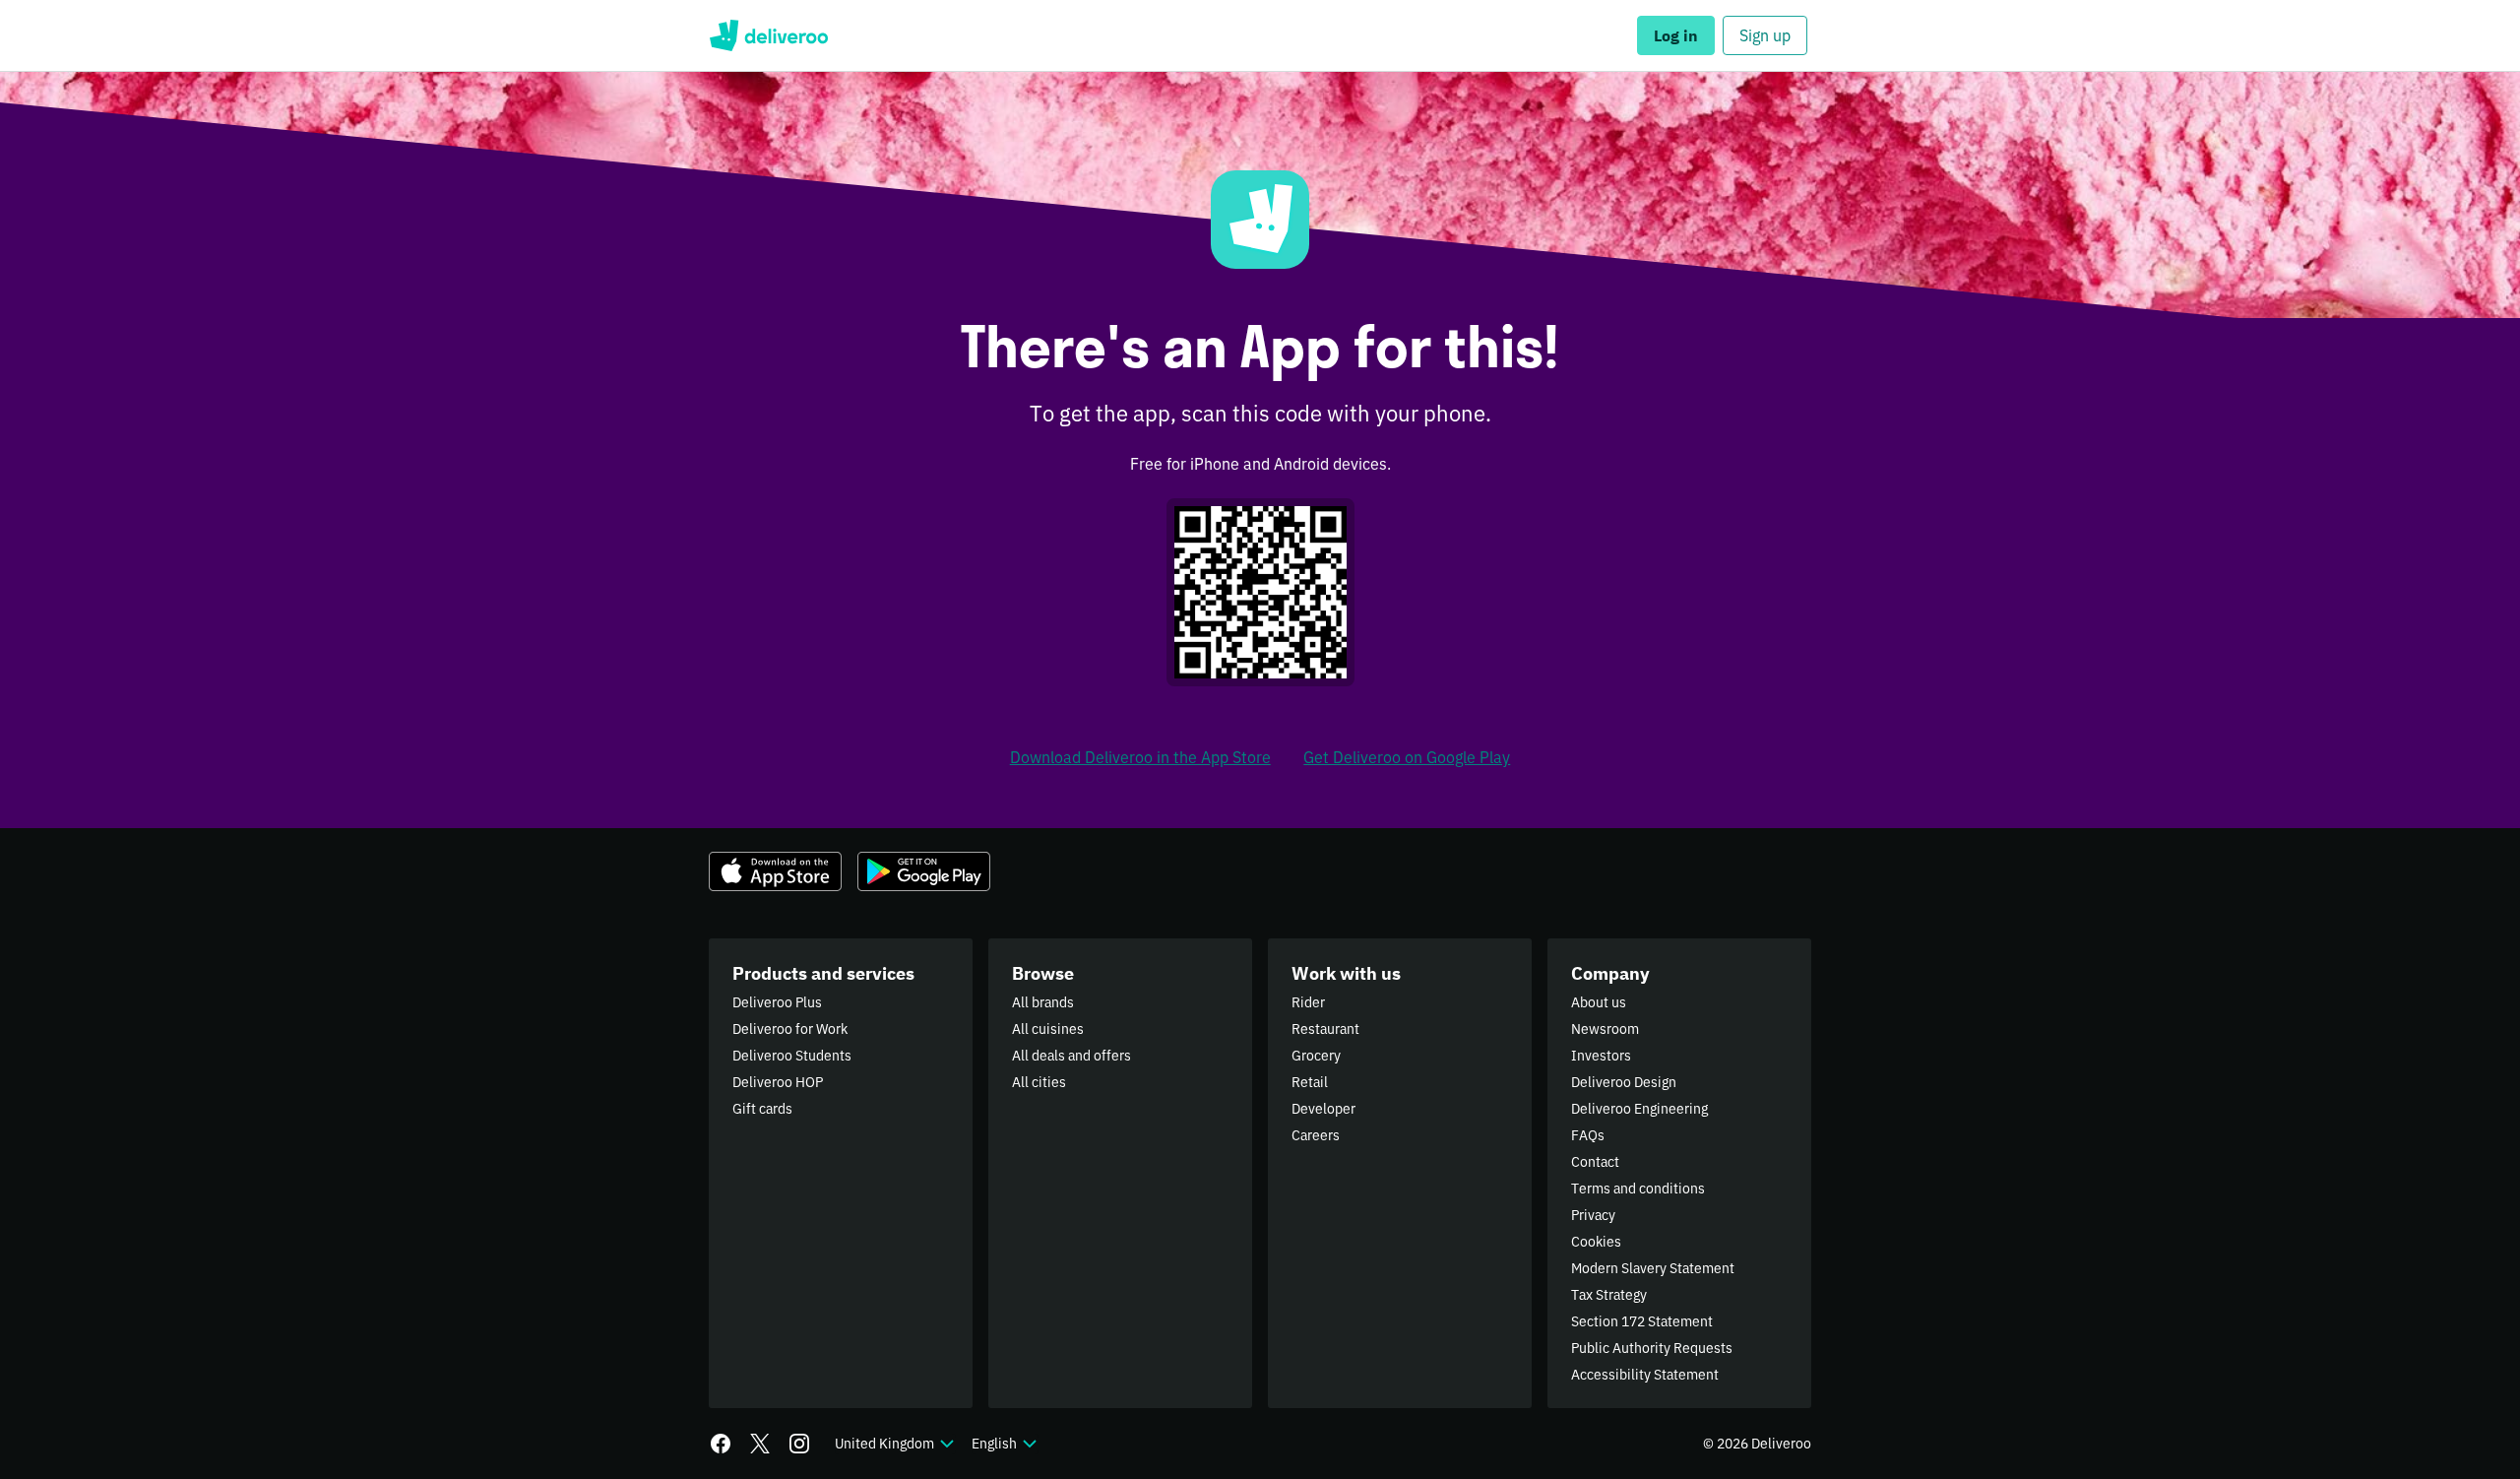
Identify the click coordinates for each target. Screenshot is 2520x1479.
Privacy (1593, 1215)
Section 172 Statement (1642, 1321)
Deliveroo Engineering (1639, 1109)
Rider (1308, 1002)
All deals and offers (1071, 1056)
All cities (1039, 1082)
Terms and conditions (1638, 1189)
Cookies (1596, 1242)
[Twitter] (760, 1444)
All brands (1043, 1002)
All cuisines (1048, 1029)
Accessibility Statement (1645, 1375)
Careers (1316, 1135)
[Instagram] (799, 1444)
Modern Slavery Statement (1653, 1268)
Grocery (1316, 1056)
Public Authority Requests (1652, 1348)
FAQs (1588, 1135)
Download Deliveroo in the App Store (1140, 757)
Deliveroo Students (792, 1056)
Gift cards (762, 1109)
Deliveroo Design (1624, 1082)
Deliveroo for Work (790, 1029)
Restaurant (1325, 1029)
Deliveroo (768, 35)
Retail (1310, 1082)
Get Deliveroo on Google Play (1407, 757)
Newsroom (1605, 1029)
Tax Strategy (1609, 1295)
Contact (1595, 1162)
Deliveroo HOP (778, 1082)
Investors (1601, 1056)
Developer (1323, 1109)
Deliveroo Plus (777, 1002)
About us (1599, 1002)
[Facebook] (721, 1444)
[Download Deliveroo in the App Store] (775, 871)
